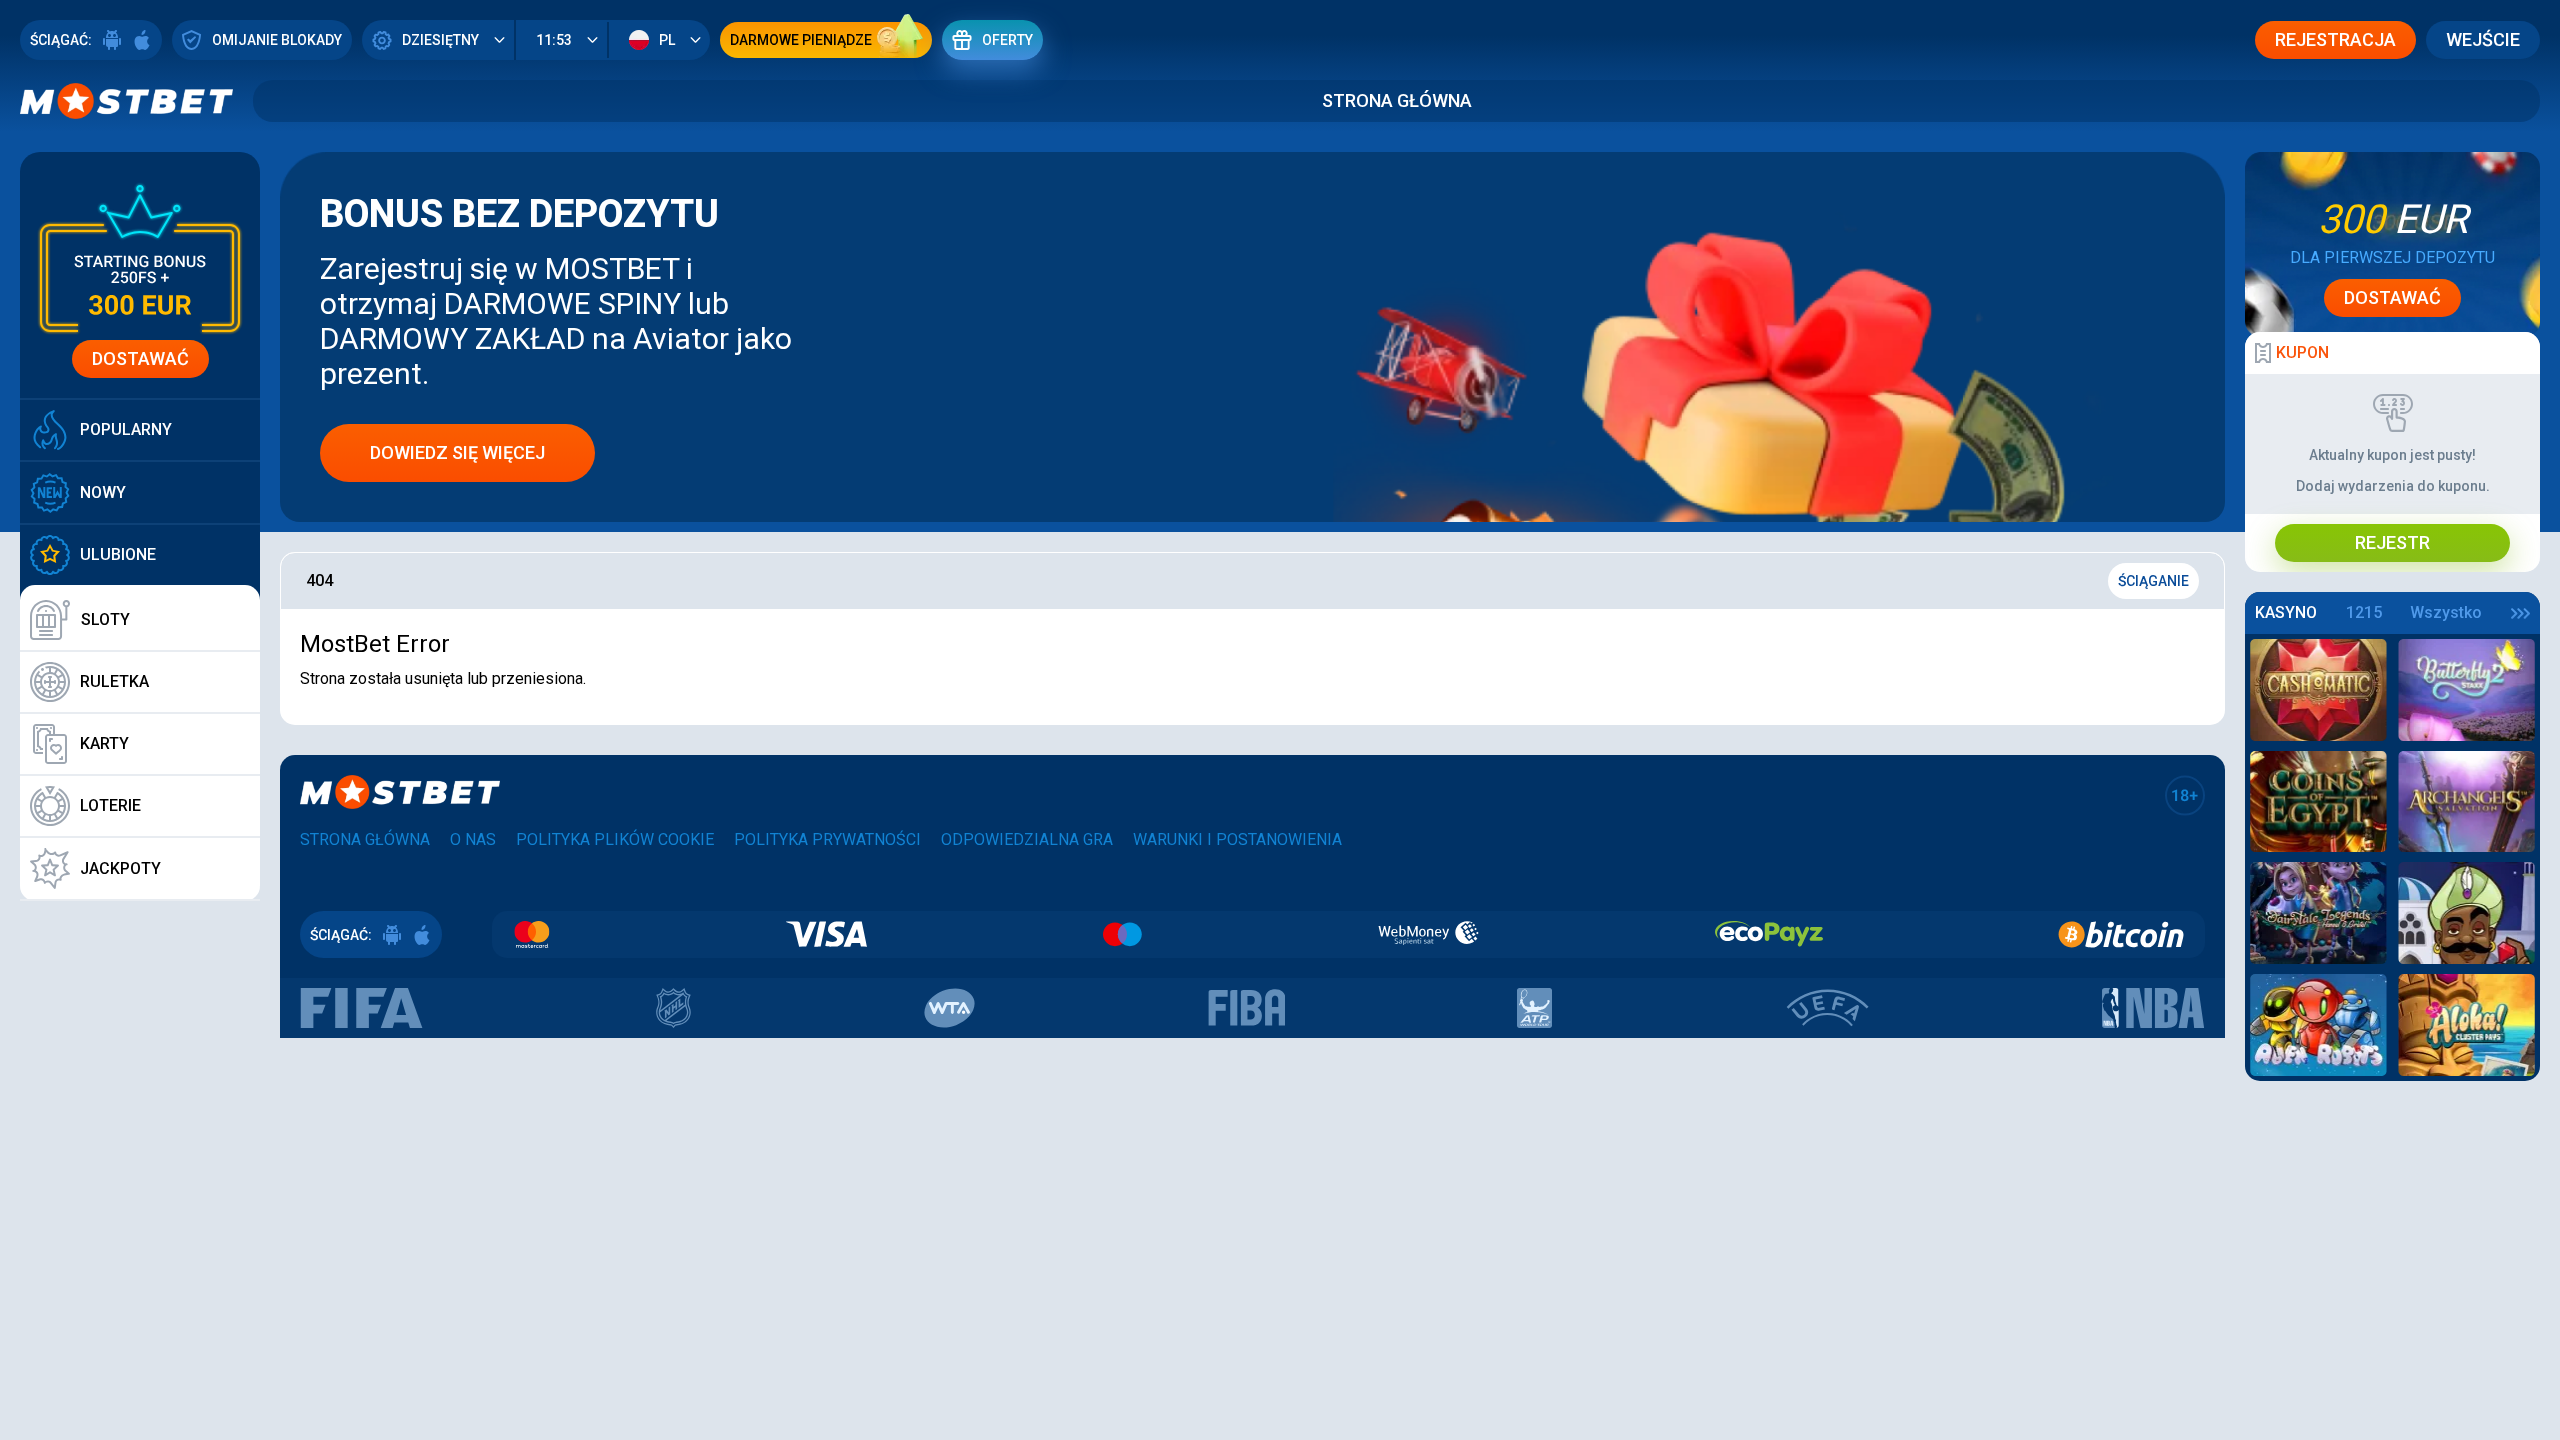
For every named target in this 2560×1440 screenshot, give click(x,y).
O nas (473, 839)
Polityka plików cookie (615, 839)
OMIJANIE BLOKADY (277, 40)
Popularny (126, 429)
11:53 (554, 40)
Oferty (1007, 40)
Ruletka (114, 681)
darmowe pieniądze (801, 40)
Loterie (110, 805)
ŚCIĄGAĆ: (61, 40)
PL (667, 40)
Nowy (103, 492)
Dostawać (140, 358)
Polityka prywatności (827, 839)
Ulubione (118, 554)
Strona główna (1397, 100)
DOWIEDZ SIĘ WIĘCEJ (457, 452)
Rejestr (2392, 542)
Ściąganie (2153, 581)
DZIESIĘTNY (440, 40)
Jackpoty (120, 868)
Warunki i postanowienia (1237, 839)
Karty (104, 743)
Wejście (2483, 39)
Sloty (105, 619)
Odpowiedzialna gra (1027, 839)
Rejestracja (2335, 39)
